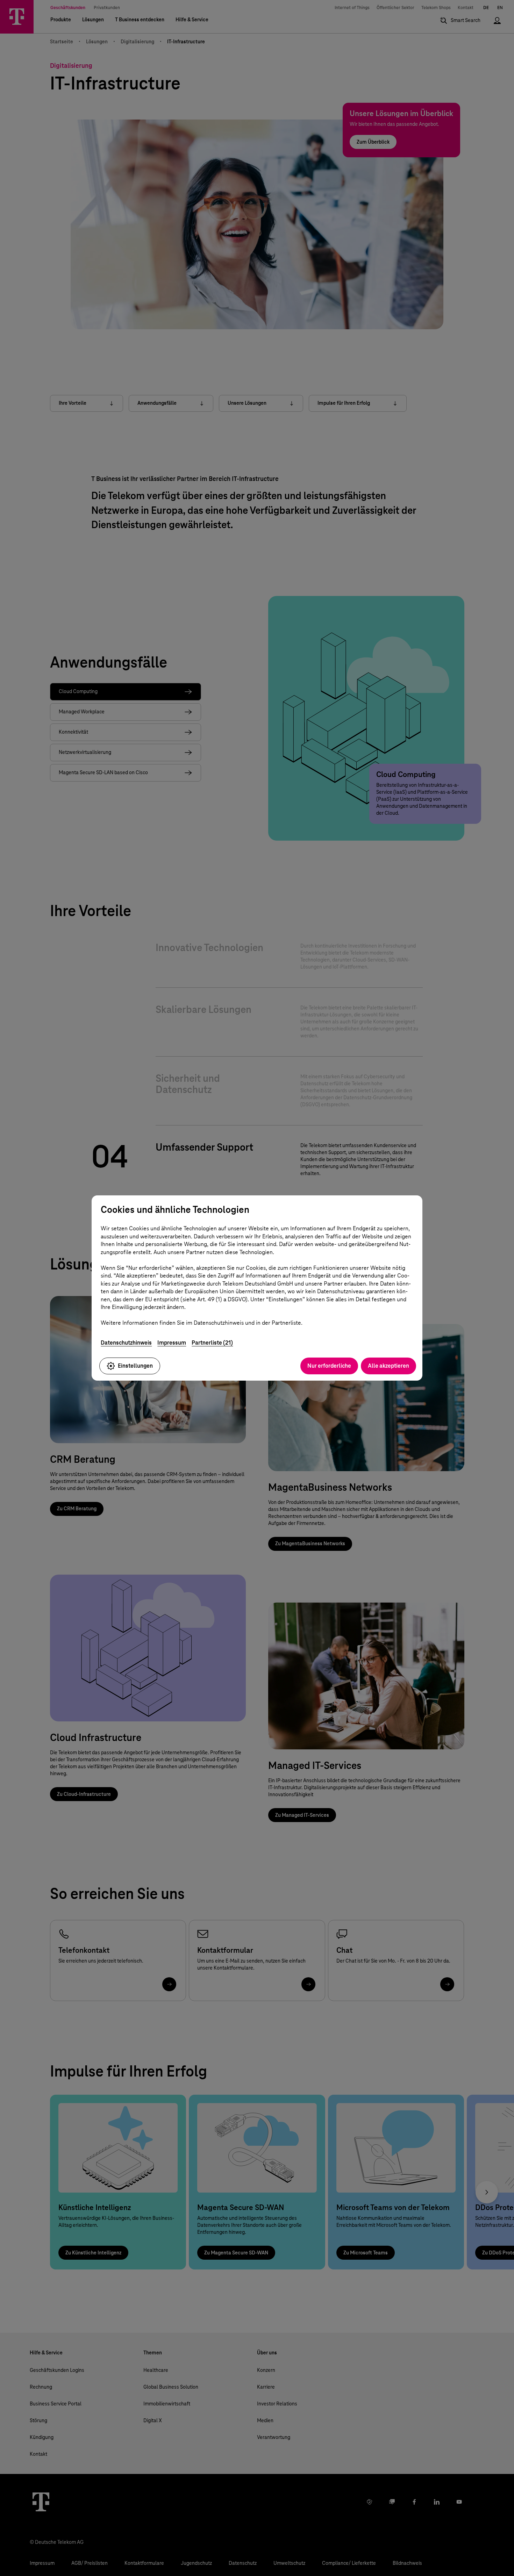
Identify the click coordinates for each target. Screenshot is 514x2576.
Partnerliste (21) (212, 1343)
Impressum (172, 1343)
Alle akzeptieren (388, 1366)
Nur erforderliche (329, 1366)
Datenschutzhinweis (126, 1343)
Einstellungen (135, 1366)
